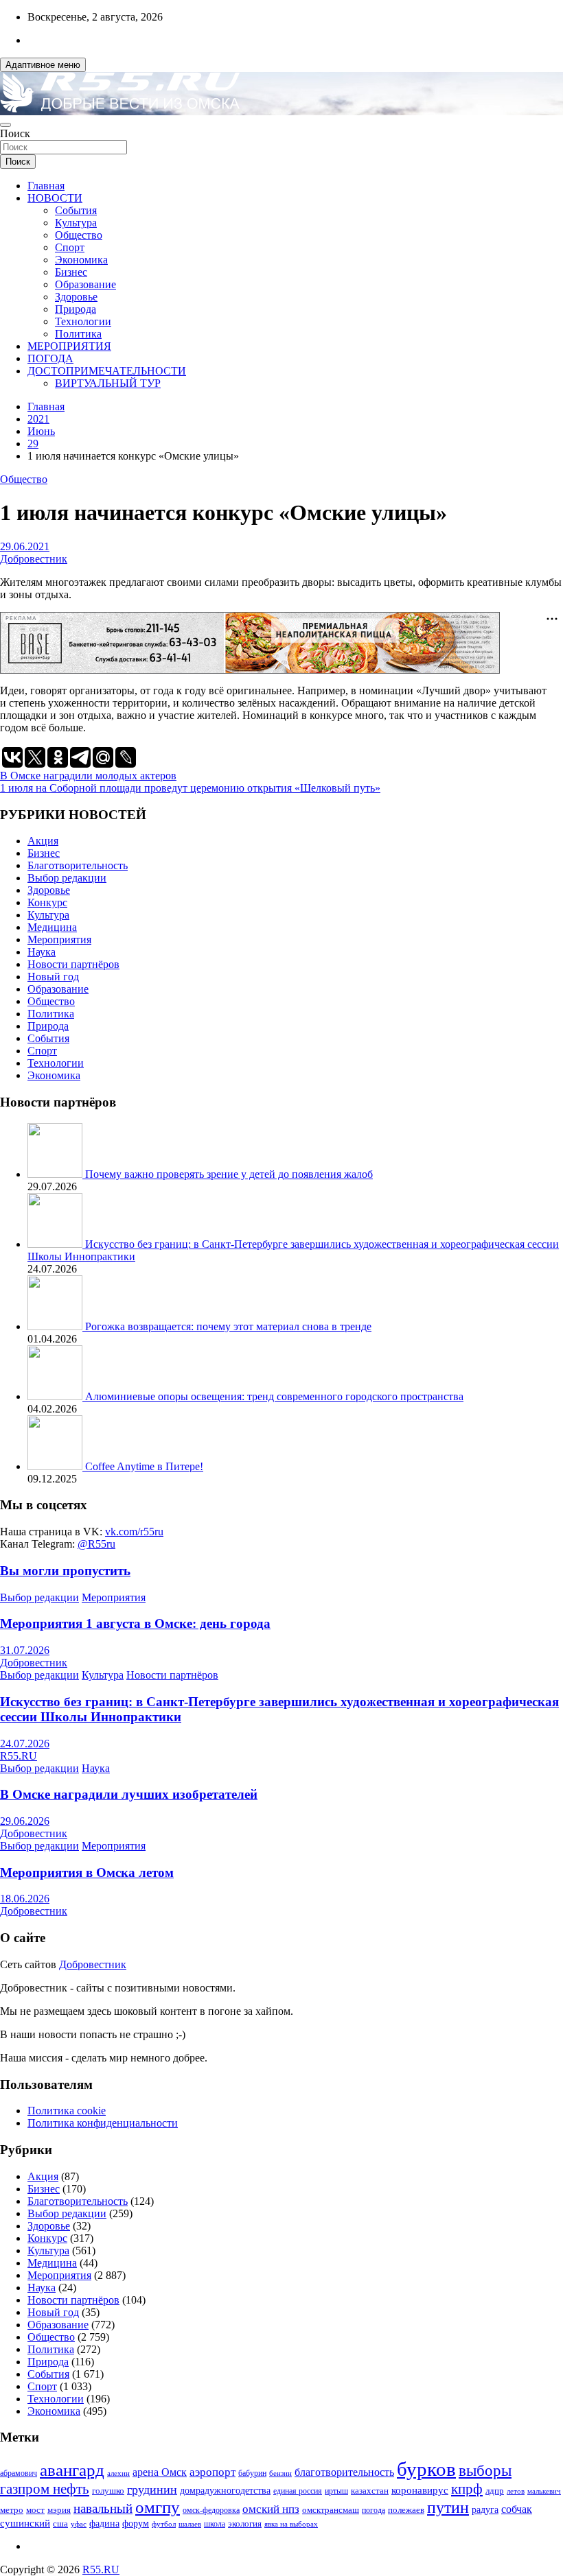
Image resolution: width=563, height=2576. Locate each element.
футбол (164, 2524)
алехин (118, 2473)
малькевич (544, 2491)
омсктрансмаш (331, 2510)
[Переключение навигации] (5, 125)
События (76, 210)
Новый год (53, 977)
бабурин (252, 2473)
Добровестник (34, 559)
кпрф (467, 2489)
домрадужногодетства (225, 2491)
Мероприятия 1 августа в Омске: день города (135, 1623)
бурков (426, 2469)
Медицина (52, 927)
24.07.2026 (25, 1744)
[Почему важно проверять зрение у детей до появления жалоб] (56, 1174)
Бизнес (71, 272)
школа (215, 2524)
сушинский (25, 2523)
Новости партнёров (73, 964)
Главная (46, 186)
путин (448, 2507)
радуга (485, 2510)
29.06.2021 (25, 546)
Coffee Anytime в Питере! (144, 1466)
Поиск (15, 133)
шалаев (190, 2524)
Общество (79, 235)
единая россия (298, 2491)
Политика (78, 334)
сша (60, 2524)
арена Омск (160, 2472)
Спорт (70, 247)
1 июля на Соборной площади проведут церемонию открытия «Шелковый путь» (190, 788)
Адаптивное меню (43, 65)
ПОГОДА (50, 358)
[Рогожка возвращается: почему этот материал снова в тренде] (56, 1326)
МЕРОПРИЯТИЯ (69, 346)
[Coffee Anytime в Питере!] (56, 1466)
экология (245, 2524)
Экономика (81, 260)
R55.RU (19, 1756)
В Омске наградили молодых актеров (88, 776)
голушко (108, 2491)
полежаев (406, 2510)
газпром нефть (45, 2489)
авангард (72, 2470)
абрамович (19, 2473)
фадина (104, 2524)
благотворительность (344, 2472)
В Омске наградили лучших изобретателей (129, 1794)
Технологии (83, 321)
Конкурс (47, 902)
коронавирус (420, 2490)
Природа (76, 309)
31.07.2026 (25, 1650)
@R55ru (96, 1544)
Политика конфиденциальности (103, 2123)
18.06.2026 (25, 1899)
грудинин (152, 2490)
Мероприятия (59, 940)
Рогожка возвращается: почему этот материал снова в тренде (228, 1326)
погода (374, 2510)
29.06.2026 (25, 1821)
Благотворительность (78, 865)
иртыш (336, 2491)
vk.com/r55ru (134, 1532)
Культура (76, 223)
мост (35, 2510)
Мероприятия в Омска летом (87, 1872)
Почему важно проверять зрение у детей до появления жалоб (229, 1174)
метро (12, 2510)
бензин (280, 2473)
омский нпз (271, 2509)
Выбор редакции (67, 878)
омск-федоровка (211, 2510)
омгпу (158, 2507)
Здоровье (76, 297)
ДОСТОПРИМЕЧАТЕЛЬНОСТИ (107, 371)
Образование (85, 284)
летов (516, 2491)
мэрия (59, 2510)
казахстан (370, 2491)
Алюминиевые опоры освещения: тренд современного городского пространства (274, 1396)
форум (136, 2524)
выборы (485, 2471)
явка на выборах (291, 2524)
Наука (42, 952)
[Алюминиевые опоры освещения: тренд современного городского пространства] (56, 1396)
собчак (517, 2509)
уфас (79, 2524)
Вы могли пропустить (65, 1571)
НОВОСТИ (55, 198)
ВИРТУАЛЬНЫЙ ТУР (108, 383)
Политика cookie (67, 2111)
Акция (43, 841)
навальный (103, 2508)
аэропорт (212, 2472)
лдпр (495, 2491)
